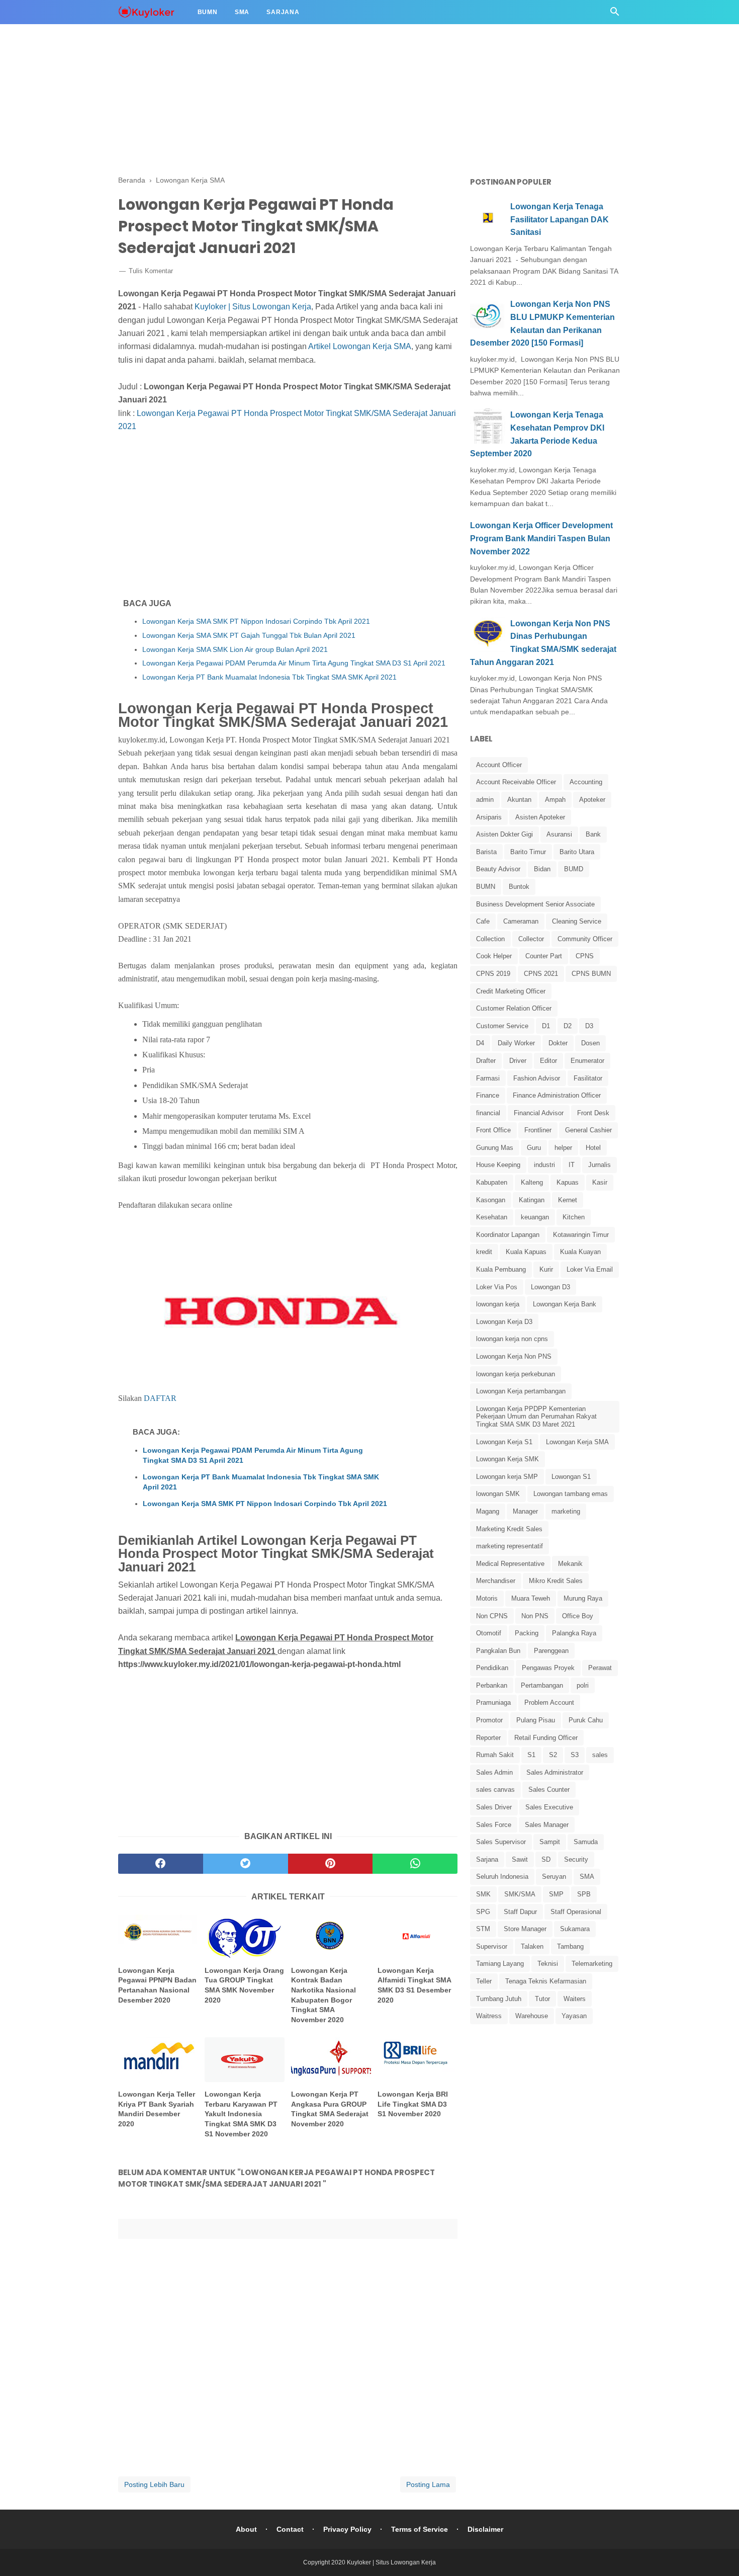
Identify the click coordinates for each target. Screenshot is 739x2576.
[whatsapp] (415, 1864)
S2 (553, 1755)
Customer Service (502, 1026)
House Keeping (498, 1165)
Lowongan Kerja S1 (504, 1442)
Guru (534, 1148)
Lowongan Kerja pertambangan (521, 1391)
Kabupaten (492, 1182)
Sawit (520, 1859)
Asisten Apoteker (540, 817)
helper (563, 1148)
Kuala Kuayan (580, 1252)
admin (485, 800)
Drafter (486, 1061)
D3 (589, 1026)
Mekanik (570, 1564)
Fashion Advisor (537, 1078)
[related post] (158, 1936)
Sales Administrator (555, 1772)
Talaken (532, 1946)
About (246, 2529)
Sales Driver (494, 1807)
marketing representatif (510, 1546)
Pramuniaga (493, 1702)
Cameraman (521, 921)
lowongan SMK (498, 1494)
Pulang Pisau (536, 1720)
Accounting (586, 782)
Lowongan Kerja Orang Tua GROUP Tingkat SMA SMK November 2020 (244, 1985)
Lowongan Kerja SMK (507, 1459)
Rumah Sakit (495, 1755)
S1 (531, 1755)
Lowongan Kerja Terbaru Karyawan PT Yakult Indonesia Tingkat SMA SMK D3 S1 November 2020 (241, 2114)
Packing (527, 1633)
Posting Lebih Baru (154, 2484)
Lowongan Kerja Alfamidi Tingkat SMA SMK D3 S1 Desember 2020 (414, 1985)
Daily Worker (516, 1043)
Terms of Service (420, 2529)
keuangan (535, 1217)
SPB (584, 1894)
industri (544, 1165)
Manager (525, 1511)
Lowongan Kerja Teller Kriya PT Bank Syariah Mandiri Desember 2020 (157, 2109)
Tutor (542, 1999)
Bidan (542, 869)
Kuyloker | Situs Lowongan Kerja (253, 307)
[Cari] (615, 14)
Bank (593, 834)
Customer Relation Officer (514, 1008)
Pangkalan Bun (498, 1651)
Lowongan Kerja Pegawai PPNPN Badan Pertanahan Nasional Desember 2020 (157, 1985)
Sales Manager (547, 1825)
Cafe (483, 921)
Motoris (487, 1598)
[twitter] (246, 1864)
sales (600, 1755)
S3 (575, 1755)
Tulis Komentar (151, 271)
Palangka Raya (574, 1633)
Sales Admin (494, 1772)
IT (572, 1165)
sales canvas (495, 1790)
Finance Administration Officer (557, 1095)
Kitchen (574, 1217)
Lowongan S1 (571, 1477)
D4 (480, 1043)
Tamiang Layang (500, 1964)
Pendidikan (492, 1668)
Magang (488, 1511)
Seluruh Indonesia (502, 1877)
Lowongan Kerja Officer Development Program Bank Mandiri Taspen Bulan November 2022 (541, 538)
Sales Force (494, 1825)
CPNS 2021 (541, 974)
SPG (483, 1912)
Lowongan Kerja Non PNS (514, 1356)
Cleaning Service (577, 921)
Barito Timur (528, 852)
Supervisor (492, 1946)
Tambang (570, 1946)
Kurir (546, 1269)
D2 (568, 1026)
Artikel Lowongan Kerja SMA (360, 346)
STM (483, 1929)
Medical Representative (510, 1564)
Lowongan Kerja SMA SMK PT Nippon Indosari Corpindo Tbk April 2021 (256, 621)
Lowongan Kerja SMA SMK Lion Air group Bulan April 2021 (235, 649)
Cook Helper (494, 956)
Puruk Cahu (586, 1720)
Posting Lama (428, 2484)
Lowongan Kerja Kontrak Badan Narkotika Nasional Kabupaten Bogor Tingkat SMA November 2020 (324, 1995)
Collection (490, 939)
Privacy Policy (347, 2529)
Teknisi (548, 1964)
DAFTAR (160, 1398)
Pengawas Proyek (548, 1668)
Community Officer (585, 939)
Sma (242, 12)
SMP (556, 1894)
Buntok (519, 887)
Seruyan (554, 1877)
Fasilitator (588, 1078)
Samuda (586, 1842)
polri (583, 1685)
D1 (546, 1026)
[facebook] (161, 1864)
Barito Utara (577, 852)
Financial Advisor (539, 1113)
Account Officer (499, 765)
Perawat (600, 1668)
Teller (484, 1981)
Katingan (532, 1200)
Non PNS (535, 1616)
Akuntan (519, 800)
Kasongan (491, 1200)
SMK (483, 1894)
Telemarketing (592, 1964)
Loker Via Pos (497, 1287)
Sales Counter (549, 1790)
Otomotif (489, 1633)
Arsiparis (489, 817)
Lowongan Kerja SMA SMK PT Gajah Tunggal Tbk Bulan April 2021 (249, 635)
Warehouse (532, 2016)
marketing (566, 1511)
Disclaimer (485, 2529)
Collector (531, 939)
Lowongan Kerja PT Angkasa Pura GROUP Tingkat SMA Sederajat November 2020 (330, 2109)
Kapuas (568, 1182)
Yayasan (574, 2016)
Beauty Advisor (498, 869)
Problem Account (549, 1702)
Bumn (208, 12)
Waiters (575, 1999)
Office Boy (578, 1616)
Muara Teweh (531, 1598)
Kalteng (532, 1182)
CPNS (585, 956)
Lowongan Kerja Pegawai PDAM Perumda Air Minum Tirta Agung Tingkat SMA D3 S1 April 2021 (294, 663)
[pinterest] (331, 1864)
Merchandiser (496, 1581)
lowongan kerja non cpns (512, 1339)
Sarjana (283, 12)
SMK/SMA (520, 1894)
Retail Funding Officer (546, 1738)
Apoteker (592, 800)
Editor (548, 1061)
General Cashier (588, 1130)
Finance (488, 1095)
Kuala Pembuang (501, 1269)
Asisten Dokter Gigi (504, 834)
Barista (486, 852)
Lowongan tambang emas (571, 1494)
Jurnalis (599, 1165)
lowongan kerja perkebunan (516, 1374)
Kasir (600, 1182)
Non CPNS (492, 1616)
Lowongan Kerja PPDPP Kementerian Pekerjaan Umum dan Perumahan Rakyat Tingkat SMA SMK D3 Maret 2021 (536, 1417)
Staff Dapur (520, 1912)
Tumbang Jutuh (499, 1999)
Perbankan (492, 1685)
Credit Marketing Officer (511, 991)
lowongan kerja (498, 1304)
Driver (518, 1061)
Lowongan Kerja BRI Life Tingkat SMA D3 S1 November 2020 (413, 2104)
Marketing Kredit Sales (509, 1529)
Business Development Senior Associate (535, 904)
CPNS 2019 (493, 974)
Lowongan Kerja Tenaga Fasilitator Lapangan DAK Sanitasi (560, 219)
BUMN (486, 887)
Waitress (489, 2016)
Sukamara (575, 1929)
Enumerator (587, 1061)
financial (488, 1113)
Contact (290, 2529)
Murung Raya (583, 1598)
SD (546, 1859)
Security (576, 1859)
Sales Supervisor (501, 1842)
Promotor (489, 1720)
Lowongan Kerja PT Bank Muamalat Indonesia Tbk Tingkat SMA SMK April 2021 (269, 677)
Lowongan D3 (550, 1287)
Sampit (550, 1842)
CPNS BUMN (591, 974)
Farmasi (488, 1078)
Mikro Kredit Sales (556, 1581)
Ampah (555, 800)
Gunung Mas (495, 1148)
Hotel (593, 1148)
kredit (484, 1252)
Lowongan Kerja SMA (577, 1442)
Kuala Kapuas (526, 1252)
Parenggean (551, 1651)
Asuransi (559, 834)
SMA (587, 1877)
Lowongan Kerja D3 (504, 1322)
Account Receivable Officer (516, 782)
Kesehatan (492, 1217)
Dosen (590, 1043)
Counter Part (544, 956)
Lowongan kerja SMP (507, 1477)
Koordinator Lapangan (508, 1235)
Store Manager (525, 1929)
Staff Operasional (576, 1912)
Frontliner (538, 1130)
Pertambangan (542, 1685)
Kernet (568, 1200)
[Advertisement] (302, 70)
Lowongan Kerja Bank (565, 1304)
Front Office (493, 1130)
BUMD (574, 869)
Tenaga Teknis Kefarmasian (546, 1981)
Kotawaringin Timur (581, 1235)
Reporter (488, 1738)
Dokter (558, 1043)
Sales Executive (549, 1807)
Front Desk (593, 1113)
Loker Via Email (590, 1269)
